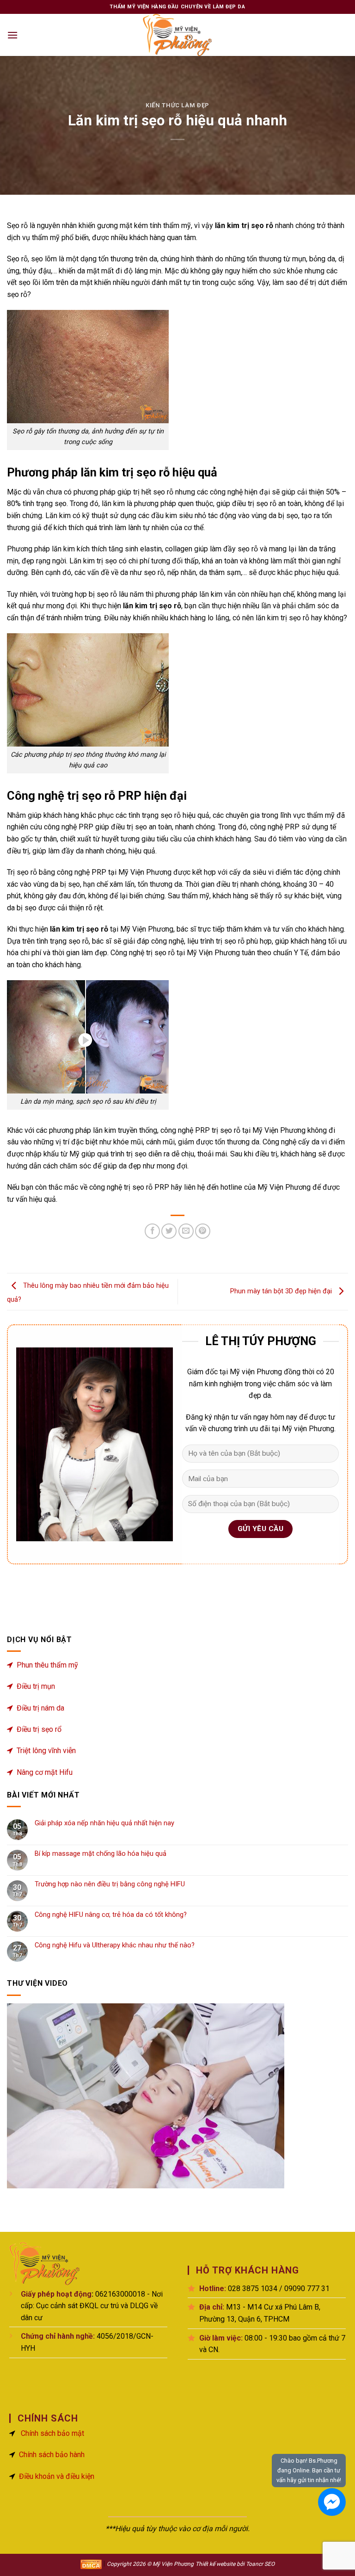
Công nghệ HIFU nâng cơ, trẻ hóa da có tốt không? (111, 1915)
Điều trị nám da (40, 1708)
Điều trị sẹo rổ (39, 1729)
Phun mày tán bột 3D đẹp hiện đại (282, 1291)
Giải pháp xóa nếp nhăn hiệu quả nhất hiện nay (104, 1823)
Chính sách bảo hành (52, 2455)
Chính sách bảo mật (52, 2433)
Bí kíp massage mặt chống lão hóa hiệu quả (101, 1854)
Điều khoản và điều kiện (57, 2476)
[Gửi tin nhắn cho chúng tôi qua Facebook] (332, 2502)
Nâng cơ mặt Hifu (45, 1772)
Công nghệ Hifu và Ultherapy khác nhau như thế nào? (115, 1945)
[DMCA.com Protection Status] (91, 2564)
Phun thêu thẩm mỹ (47, 1665)
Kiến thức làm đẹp (177, 105)
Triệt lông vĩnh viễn (46, 1751)
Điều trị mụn (36, 1686)
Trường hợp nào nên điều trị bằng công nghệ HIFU (110, 1884)
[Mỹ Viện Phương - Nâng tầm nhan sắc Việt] (177, 35)
